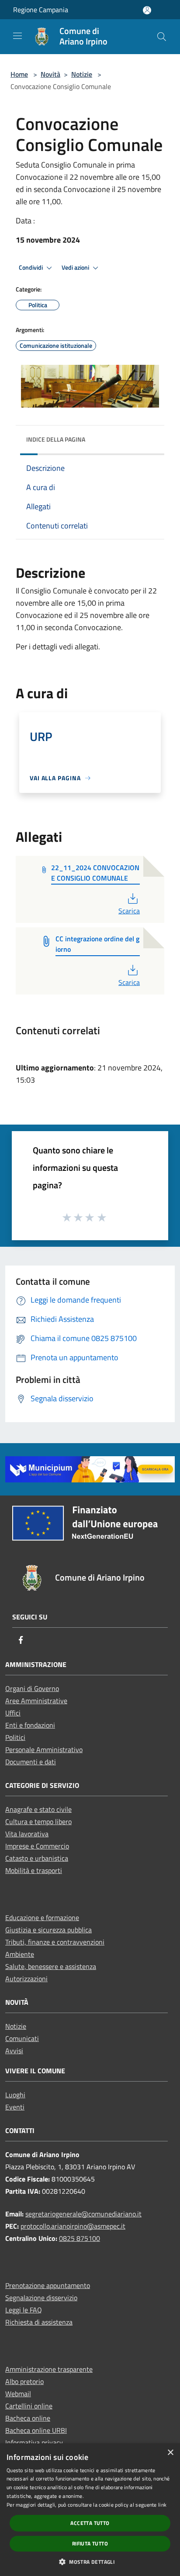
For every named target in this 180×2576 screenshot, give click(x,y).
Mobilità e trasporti (34, 1870)
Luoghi (15, 2095)
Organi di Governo (32, 1688)
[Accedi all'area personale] (147, 10)
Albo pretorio (24, 2381)
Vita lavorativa (27, 1834)
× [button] (170, 2453)
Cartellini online (29, 2406)
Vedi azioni (76, 268)
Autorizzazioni (26, 1979)
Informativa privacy (34, 2442)
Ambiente (20, 1954)
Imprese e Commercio (37, 1846)
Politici (15, 1737)
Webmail (18, 2394)
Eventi (15, 2107)
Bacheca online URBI (36, 2430)
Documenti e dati (31, 1762)
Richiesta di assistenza (39, 2322)
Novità (50, 74)
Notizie (82, 74)
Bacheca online (28, 2418)
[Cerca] (162, 37)
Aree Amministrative (36, 1701)
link (162, 2505)
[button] (90, 2562)
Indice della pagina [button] (56, 439)
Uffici (13, 1713)
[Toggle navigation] (17, 36)
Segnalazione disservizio (41, 2298)
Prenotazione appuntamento (48, 2285)
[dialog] (90, 2510)
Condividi (31, 268)
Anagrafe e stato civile (38, 1809)
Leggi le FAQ (24, 2310)
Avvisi (14, 2051)
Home (19, 74)
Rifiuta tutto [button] (90, 2543)
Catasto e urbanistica (37, 1858)
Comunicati (22, 2038)
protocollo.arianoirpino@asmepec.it (73, 2226)
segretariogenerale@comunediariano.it (83, 2214)
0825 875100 (80, 2238)
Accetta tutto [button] (90, 2523)
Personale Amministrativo (44, 1749)
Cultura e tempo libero (38, 1821)
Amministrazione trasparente (49, 2369)
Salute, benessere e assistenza (51, 1966)
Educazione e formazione (42, 1917)
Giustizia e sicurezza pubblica (48, 1930)
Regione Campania (41, 10)
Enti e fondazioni (30, 1725)
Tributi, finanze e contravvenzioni (55, 1942)
